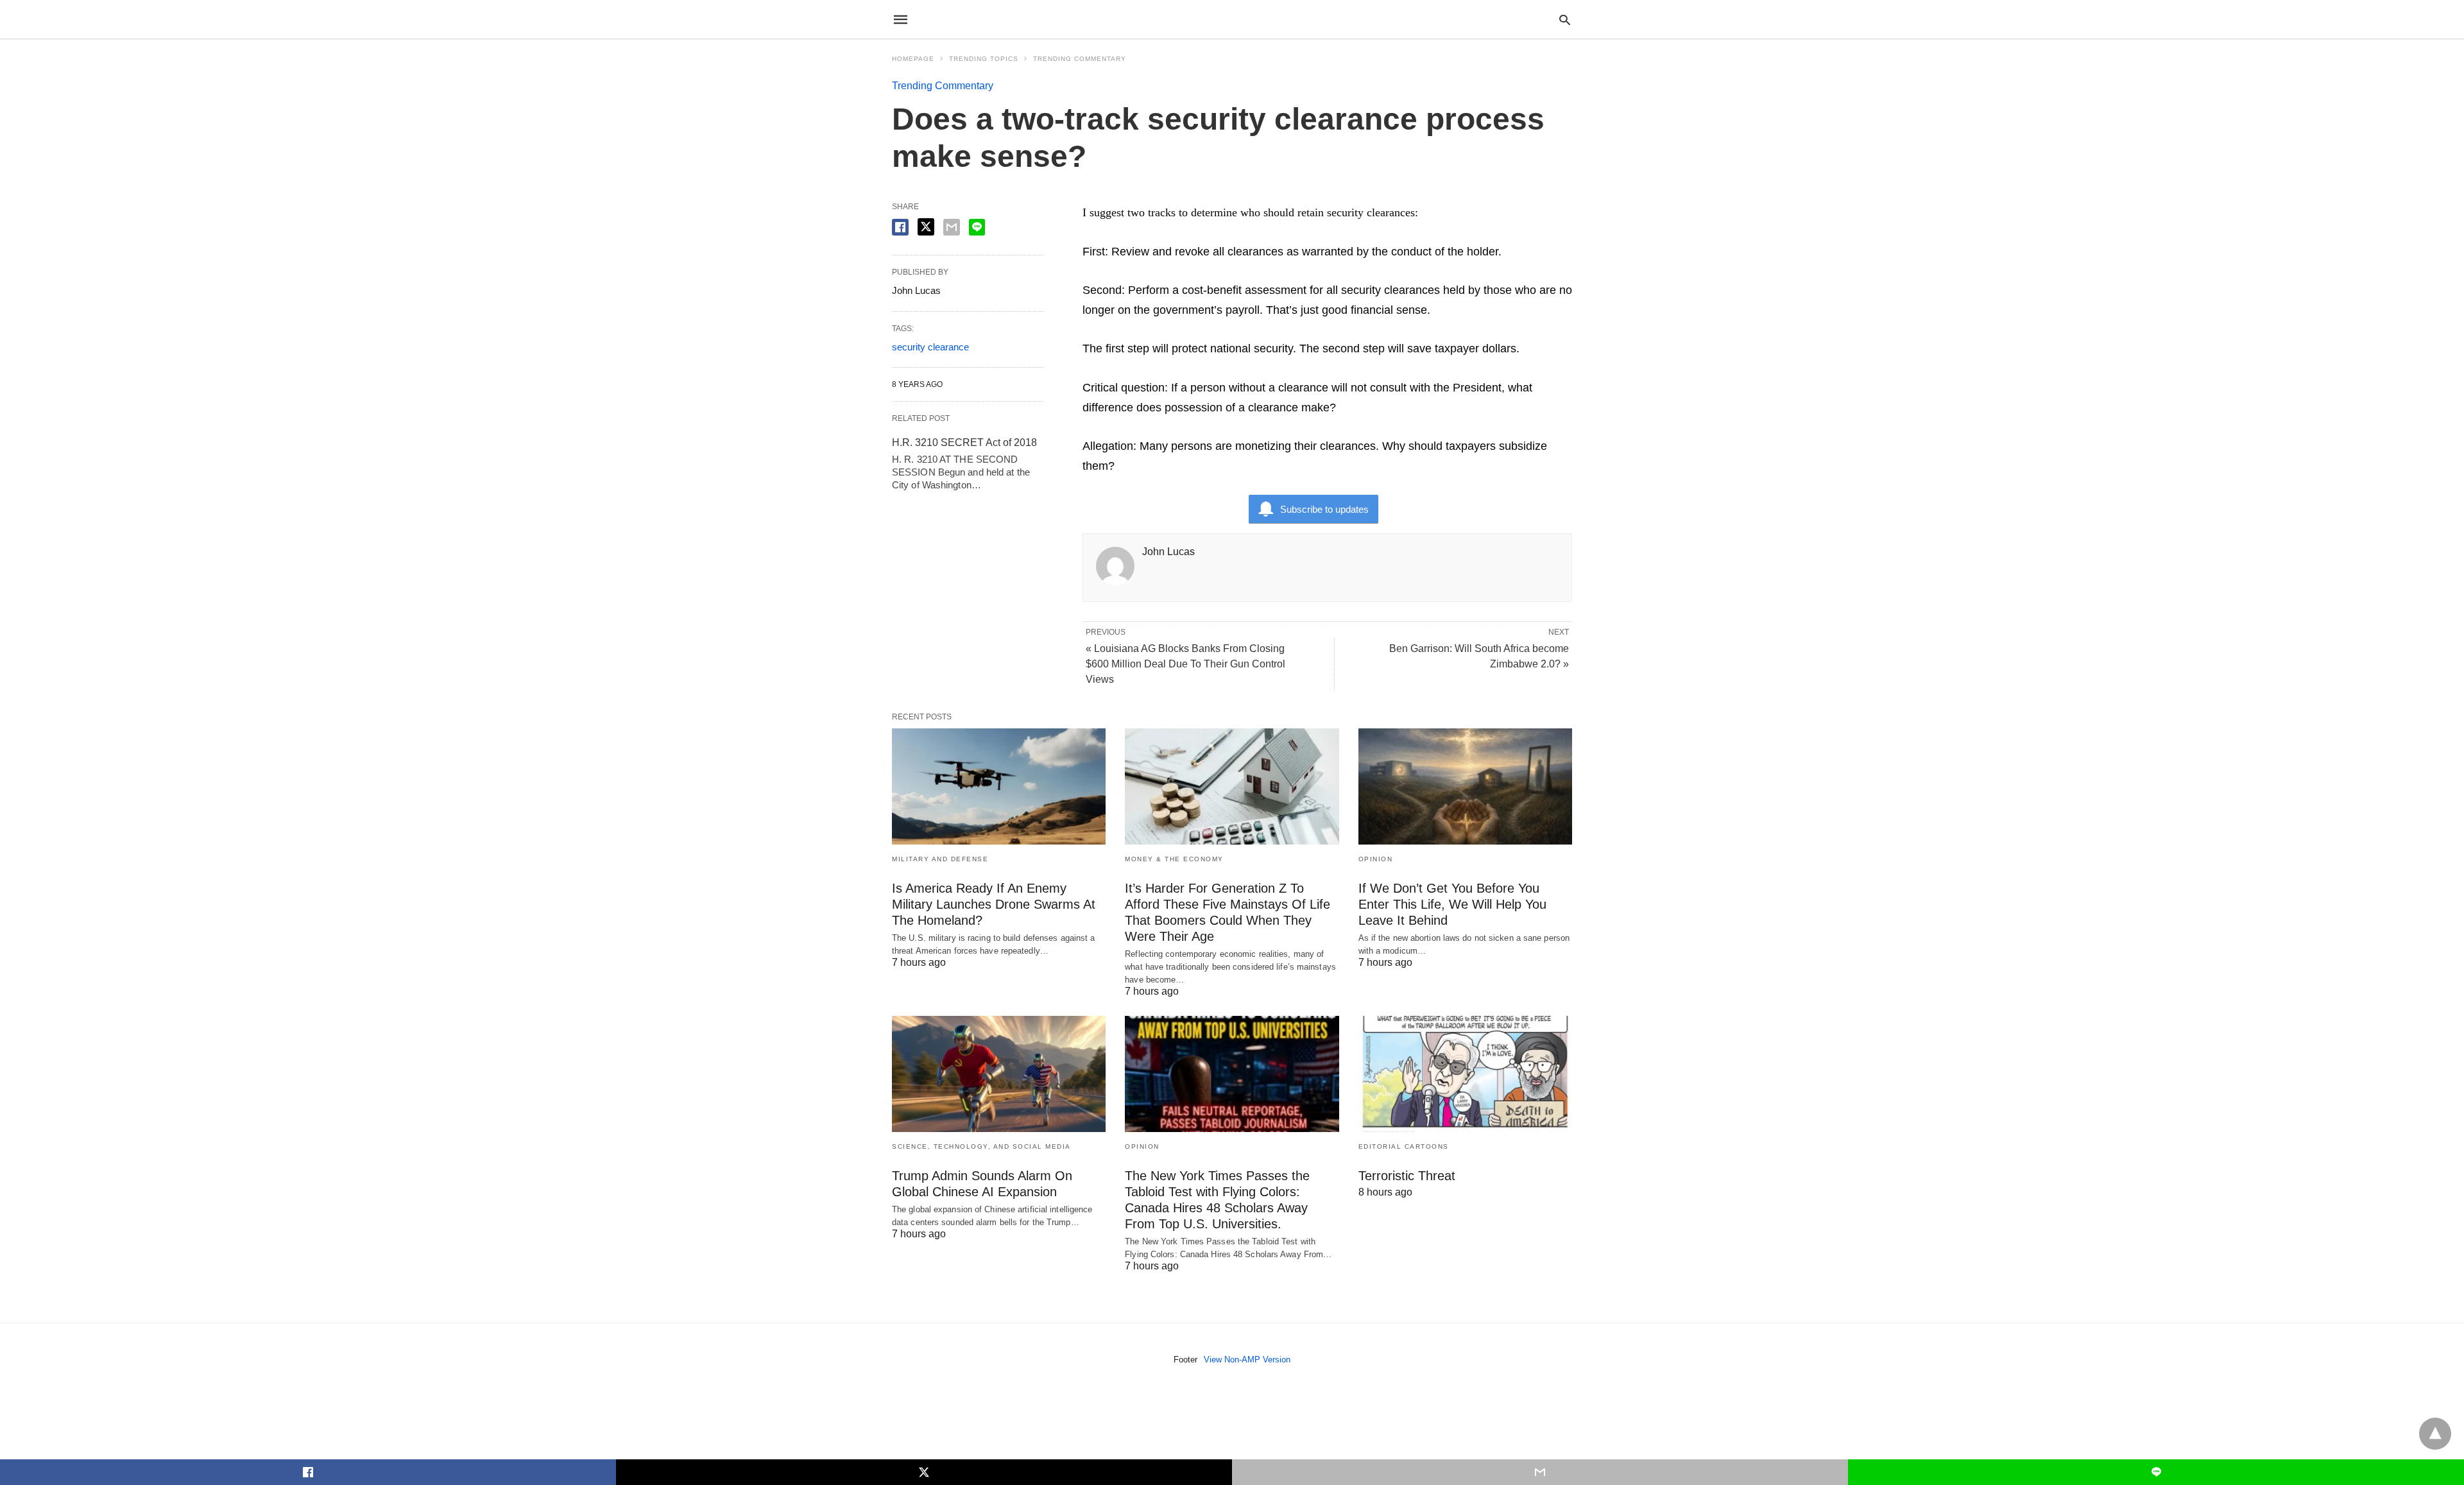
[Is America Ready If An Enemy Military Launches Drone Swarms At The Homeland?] (999, 786)
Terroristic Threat (1407, 1176)
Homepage (913, 59)
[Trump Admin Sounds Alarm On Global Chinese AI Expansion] (999, 1074)
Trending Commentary (1080, 59)
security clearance (930, 347)
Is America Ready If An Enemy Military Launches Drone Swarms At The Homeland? (994, 904)
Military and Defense (940, 859)
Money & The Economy (1174, 859)
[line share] (977, 227)
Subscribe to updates (1324, 509)
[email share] (952, 227)
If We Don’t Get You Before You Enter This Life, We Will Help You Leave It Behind (1452, 904)
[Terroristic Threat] (1465, 1074)
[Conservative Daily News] (1231, 19)
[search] (1565, 20)
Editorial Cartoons (1404, 1146)
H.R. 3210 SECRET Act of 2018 (964, 442)
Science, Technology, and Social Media (981, 1146)
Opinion (1376, 859)
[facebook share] (900, 227)
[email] (1540, 1472)
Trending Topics (984, 59)
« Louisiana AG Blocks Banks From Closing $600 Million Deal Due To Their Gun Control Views (1185, 664)
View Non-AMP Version (1247, 1360)
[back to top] (2435, 1434)
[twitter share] (926, 227)
